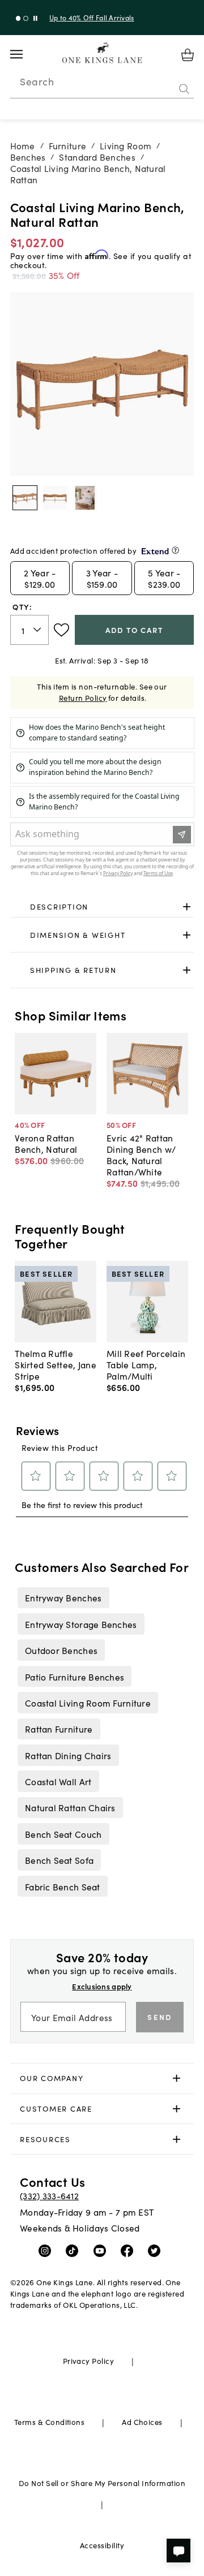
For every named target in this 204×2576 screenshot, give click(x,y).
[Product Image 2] (85, 498)
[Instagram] (47, 2250)
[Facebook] (129, 2250)
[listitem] (63, 1597)
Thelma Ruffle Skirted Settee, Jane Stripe (56, 1364)
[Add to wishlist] (61, 630)
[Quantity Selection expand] (38, 630)
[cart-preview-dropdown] (188, 55)
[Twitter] (157, 2250)
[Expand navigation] (25, 54)
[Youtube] (102, 2250)
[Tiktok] (75, 2250)
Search (37, 81)
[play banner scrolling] (35, 18)
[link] (102, 907)
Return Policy (83, 698)
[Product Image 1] (55, 498)
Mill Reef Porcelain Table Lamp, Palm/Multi (146, 1364)
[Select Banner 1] (26, 18)
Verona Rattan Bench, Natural (46, 1143)
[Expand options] (187, 907)
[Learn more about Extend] (175, 550)
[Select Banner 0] (18, 18)
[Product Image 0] (25, 498)
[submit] (184, 89)
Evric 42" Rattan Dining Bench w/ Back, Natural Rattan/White (141, 1155)
